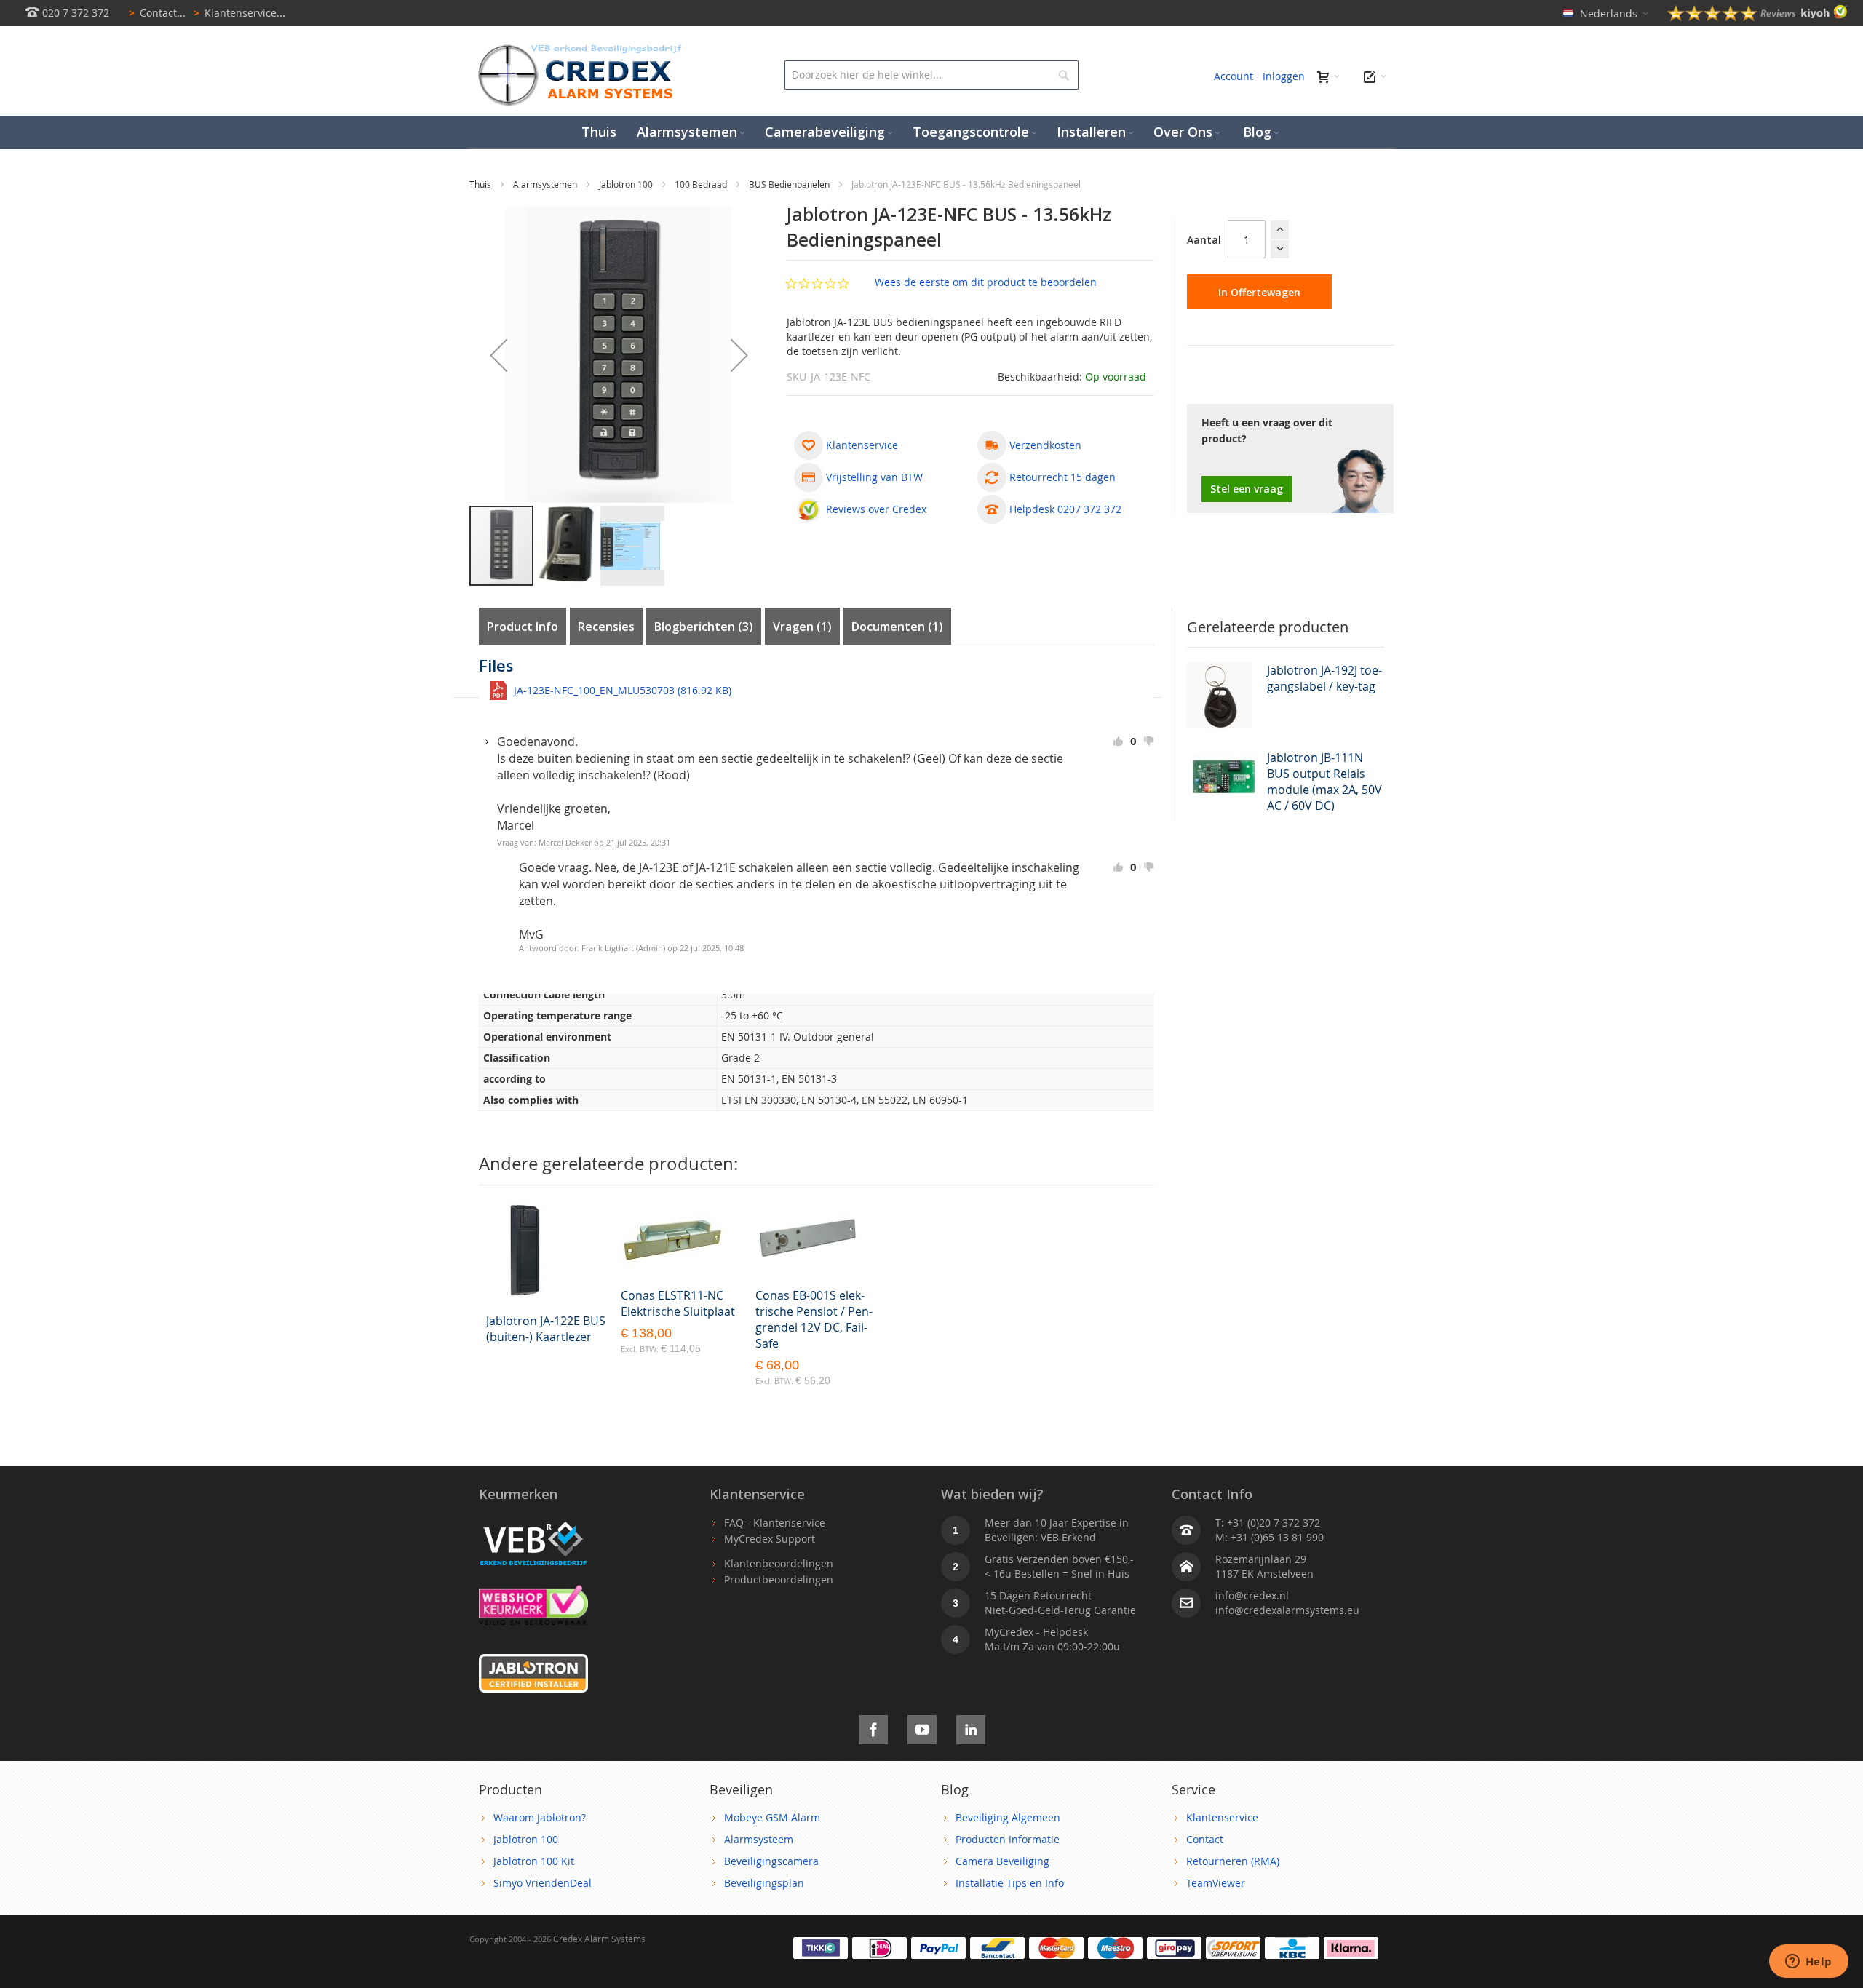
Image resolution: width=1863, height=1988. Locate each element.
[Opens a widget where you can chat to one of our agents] (1808, 1963)
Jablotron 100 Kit (534, 1861)
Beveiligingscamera (771, 1861)
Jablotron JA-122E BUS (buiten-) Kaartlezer (546, 1329)
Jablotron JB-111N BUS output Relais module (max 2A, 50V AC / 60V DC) (1324, 782)
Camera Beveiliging (1002, 1861)
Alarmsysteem (759, 1839)
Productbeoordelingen (779, 1579)
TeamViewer (1216, 1883)
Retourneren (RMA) (1233, 1861)
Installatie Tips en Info (1010, 1883)
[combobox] (931, 75)
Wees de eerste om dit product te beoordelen (986, 282)
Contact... (157, 13)
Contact (1205, 1839)
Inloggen (1284, 76)
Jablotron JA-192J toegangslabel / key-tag (1324, 678)
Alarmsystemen (546, 184)
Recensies (606, 627)
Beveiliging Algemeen (1008, 1817)
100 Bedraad (702, 184)
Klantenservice (1222, 1817)
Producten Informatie (1008, 1839)
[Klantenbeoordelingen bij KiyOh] (1757, 17)
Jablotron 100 (627, 184)
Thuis (481, 184)
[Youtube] (922, 1727)
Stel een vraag (1247, 489)
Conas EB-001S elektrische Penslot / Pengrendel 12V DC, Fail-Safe (814, 1319)
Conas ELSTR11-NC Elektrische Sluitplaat (678, 1303)
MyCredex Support (770, 1539)
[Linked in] (971, 1727)
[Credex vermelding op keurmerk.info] (533, 1592)
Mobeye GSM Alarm (772, 1817)
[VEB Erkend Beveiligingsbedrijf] (533, 1523)
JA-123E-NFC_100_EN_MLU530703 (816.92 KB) (623, 690)
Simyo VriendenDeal (543, 1883)
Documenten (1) (897, 627)
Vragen (800, 627)
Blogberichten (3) (704, 627)
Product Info (523, 627)
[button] (498, 355)
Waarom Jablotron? (540, 1817)
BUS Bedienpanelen (790, 184)
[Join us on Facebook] (873, 1727)
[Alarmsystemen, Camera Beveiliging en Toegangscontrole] (579, 48)
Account (1234, 76)
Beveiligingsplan (764, 1883)
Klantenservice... (239, 13)
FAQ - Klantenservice (775, 1523)
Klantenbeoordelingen (779, 1563)
